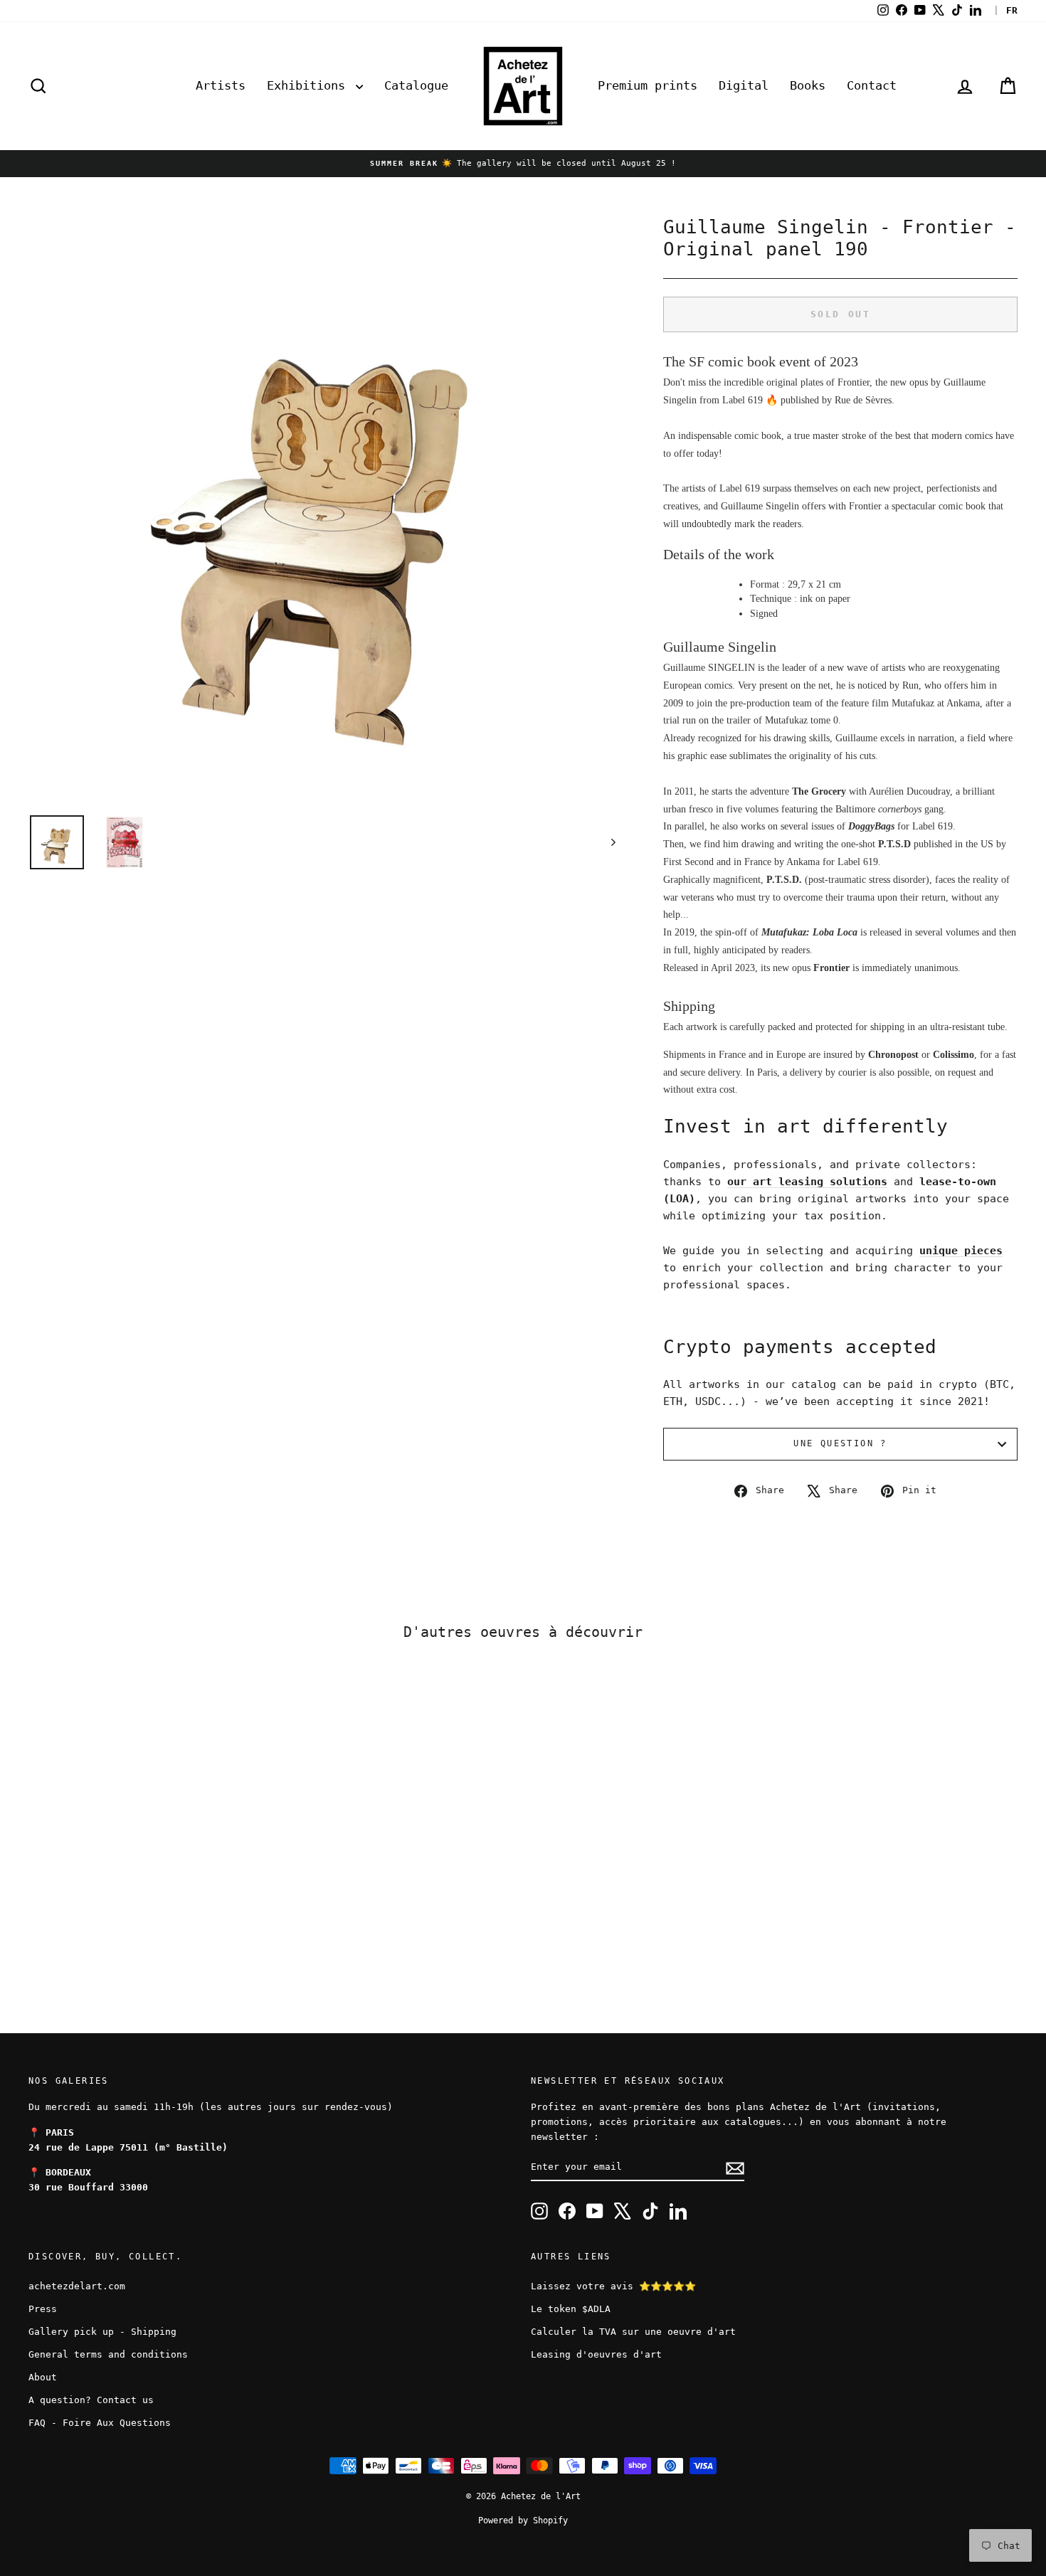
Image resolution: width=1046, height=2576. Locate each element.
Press (43, 2309)
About (43, 2377)
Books (808, 85)
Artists (221, 85)
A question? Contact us (91, 2400)
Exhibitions (310, 85)
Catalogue (416, 85)
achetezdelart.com (77, 2286)
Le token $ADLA (571, 2309)
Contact (872, 85)
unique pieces (961, 1251)
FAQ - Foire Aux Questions (100, 2423)
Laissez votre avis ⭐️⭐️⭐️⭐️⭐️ (613, 2286)
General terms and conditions (108, 2354)
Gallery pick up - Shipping (102, 2332)
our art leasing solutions (807, 1182)
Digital (744, 85)
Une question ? (840, 1443)
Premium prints (648, 85)
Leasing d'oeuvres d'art (596, 2354)
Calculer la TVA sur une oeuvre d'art (633, 2332)
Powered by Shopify (523, 2521)
